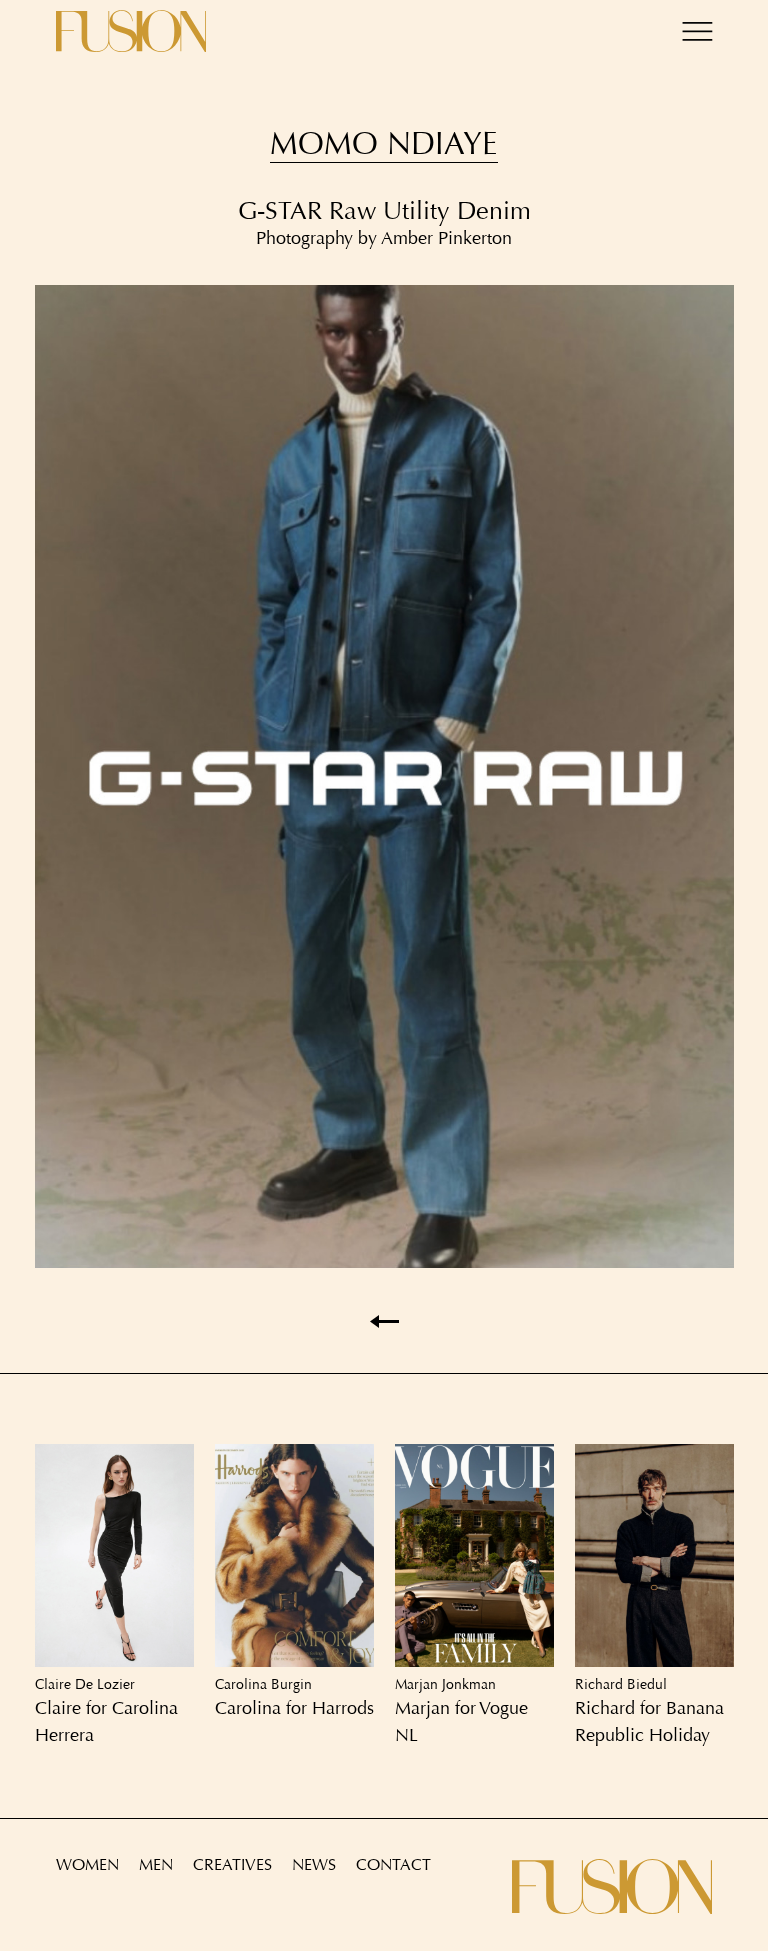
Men (156, 1864)
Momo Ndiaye (384, 143)
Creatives (232, 1864)
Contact (393, 1864)
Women (87, 1864)
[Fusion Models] (131, 31)
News (314, 1864)
